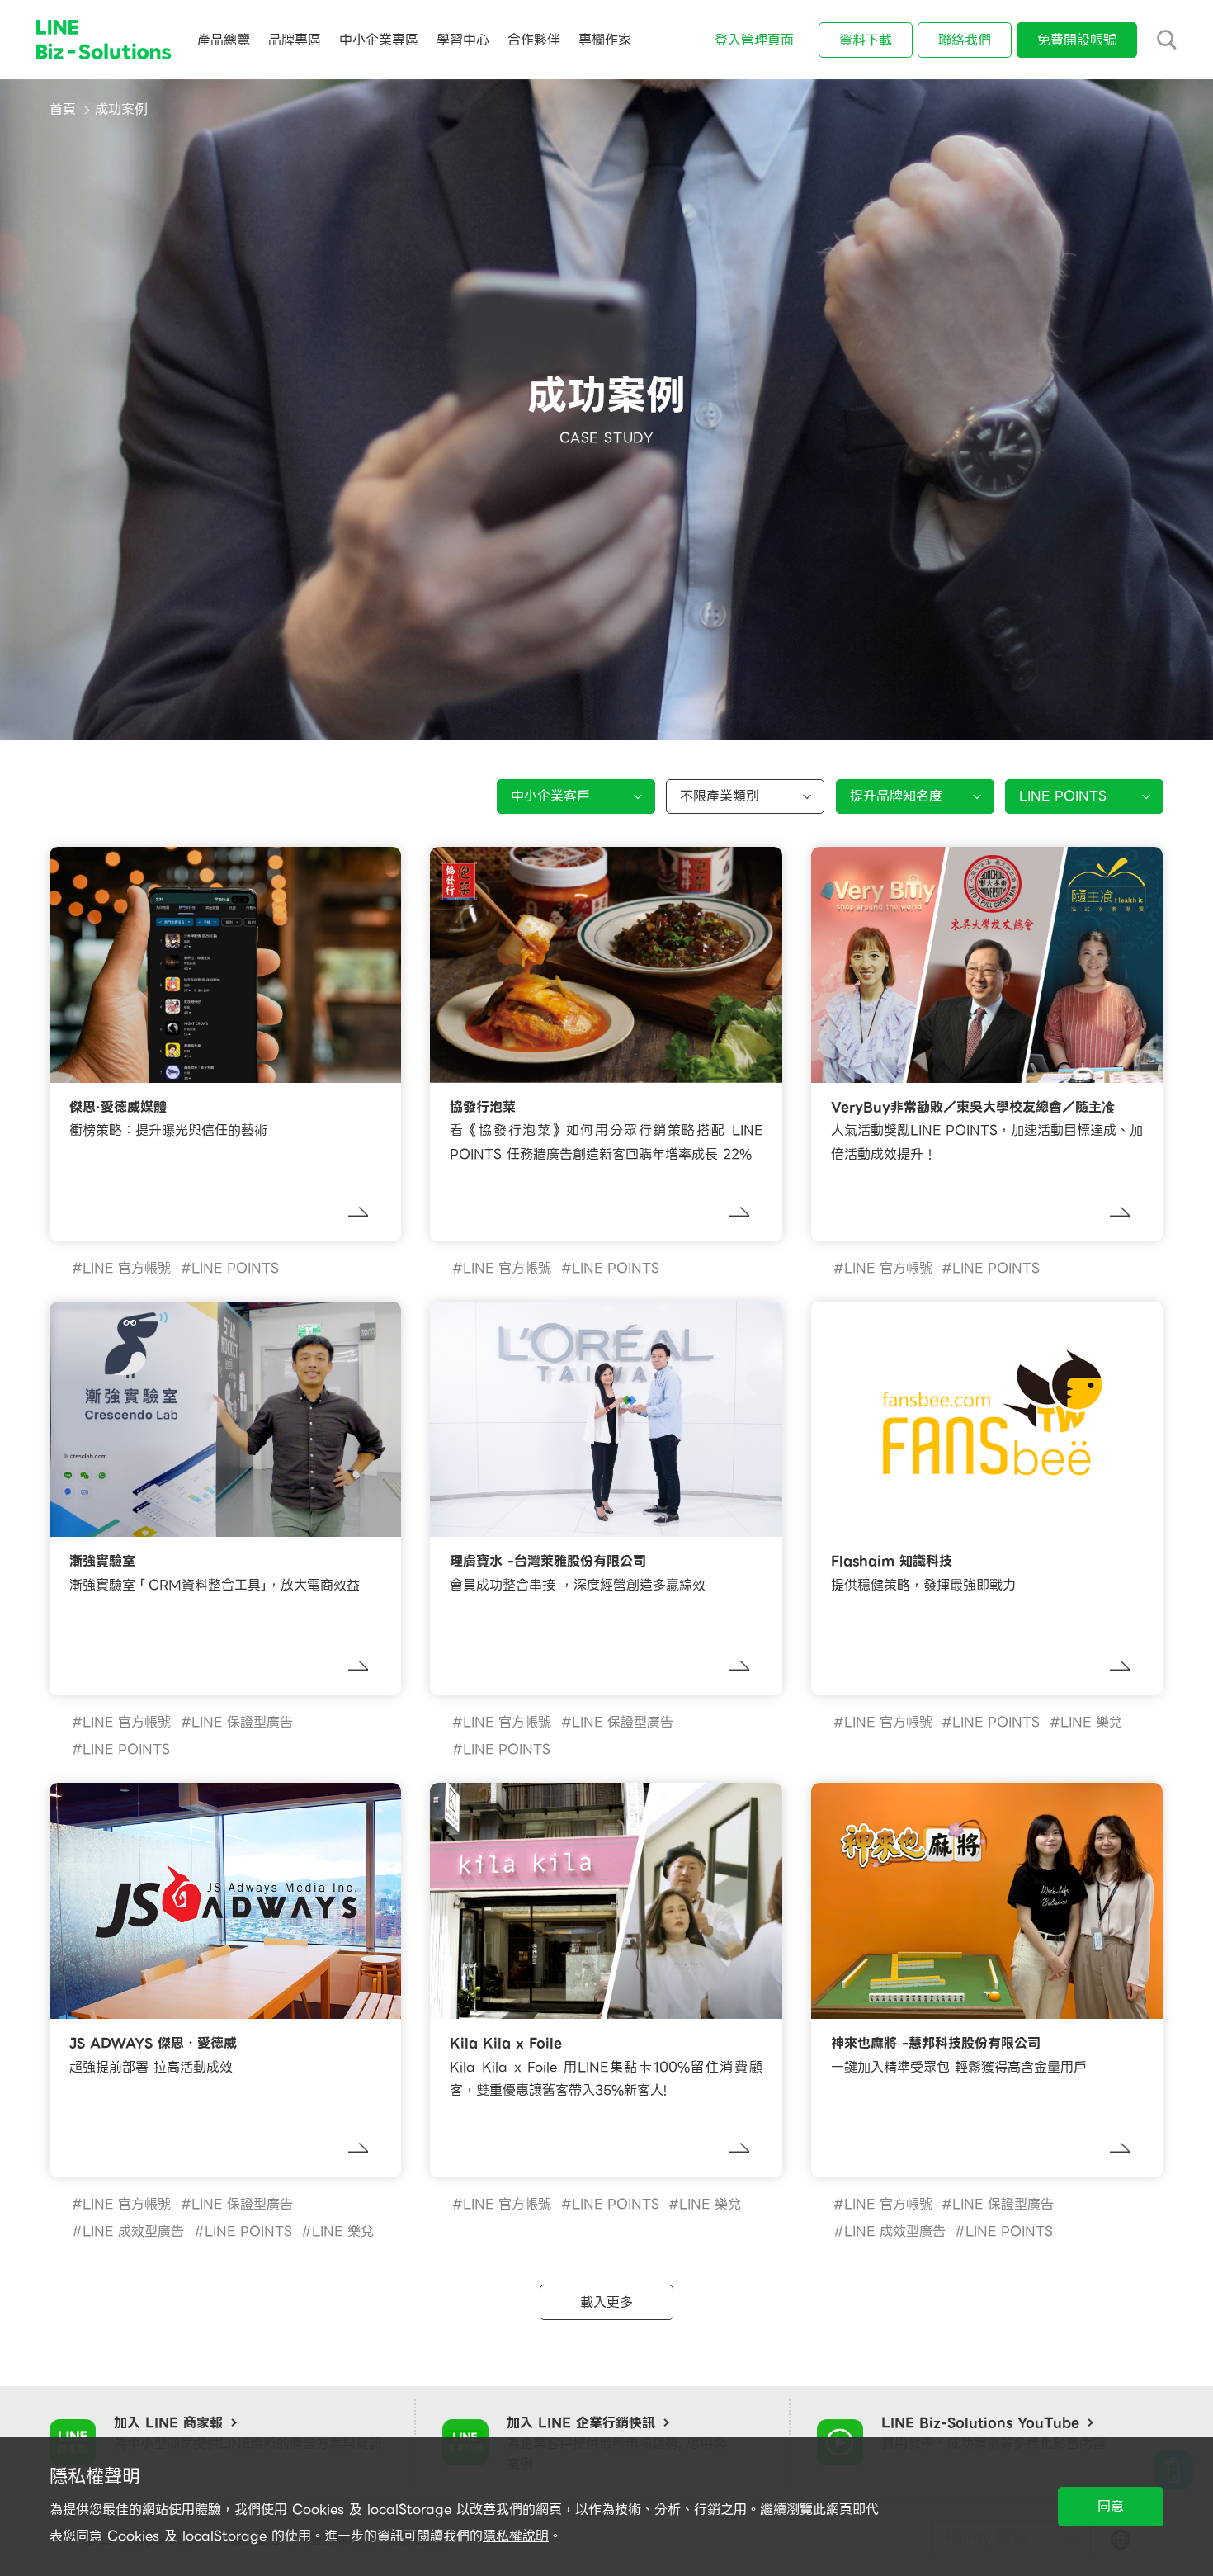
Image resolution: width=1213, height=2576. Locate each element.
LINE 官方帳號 (127, 1268)
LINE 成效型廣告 (133, 2231)
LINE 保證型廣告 (242, 1722)
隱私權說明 (516, 2536)
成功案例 (121, 109)
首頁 (63, 109)
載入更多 (606, 2302)
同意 (1111, 2506)
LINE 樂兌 (1091, 1722)
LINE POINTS (235, 1268)
